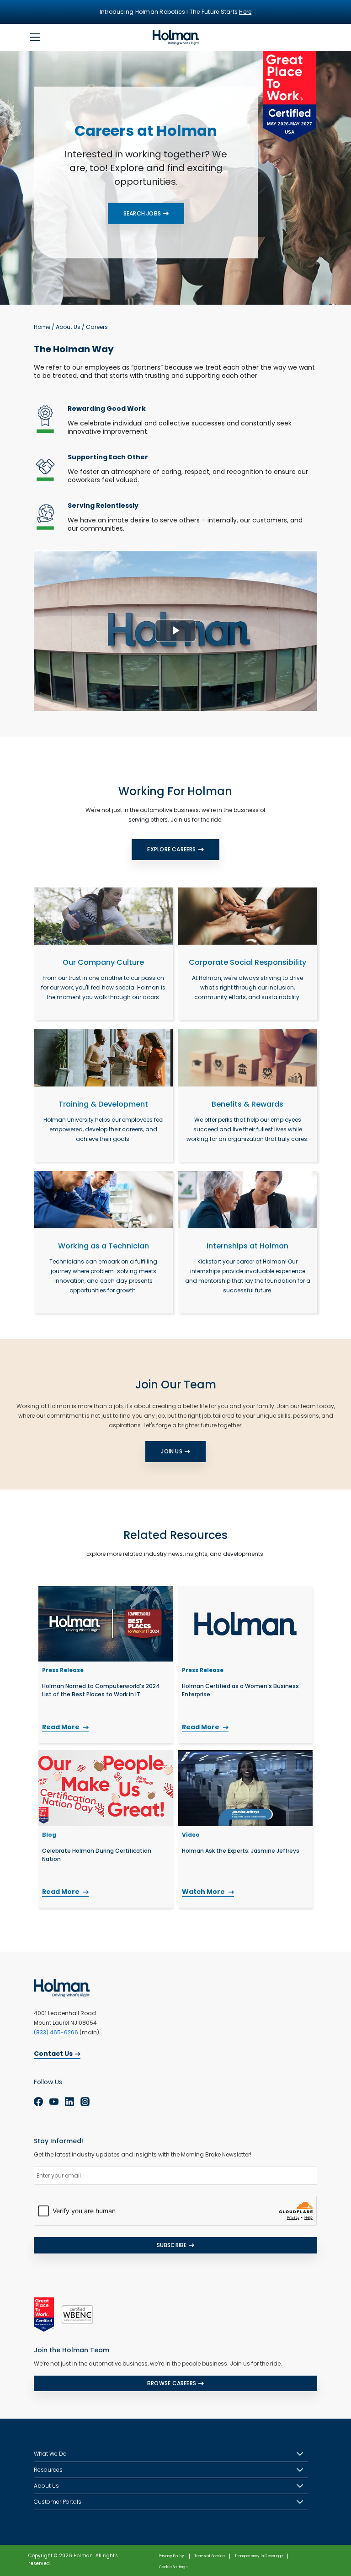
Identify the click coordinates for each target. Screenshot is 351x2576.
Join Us (171, 1451)
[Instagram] (85, 2102)
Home (42, 327)
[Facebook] (38, 2102)
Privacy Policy (172, 2556)
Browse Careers (172, 2383)
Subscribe (172, 2245)
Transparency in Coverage (259, 2556)
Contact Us (53, 2054)
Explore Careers (171, 849)
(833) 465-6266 (56, 2032)
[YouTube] (54, 2102)
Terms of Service (210, 2556)
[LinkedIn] (69, 2102)
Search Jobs (142, 213)
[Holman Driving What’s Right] (176, 37)
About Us (68, 327)
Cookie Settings (173, 2567)
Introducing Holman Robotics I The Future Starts (176, 12)
